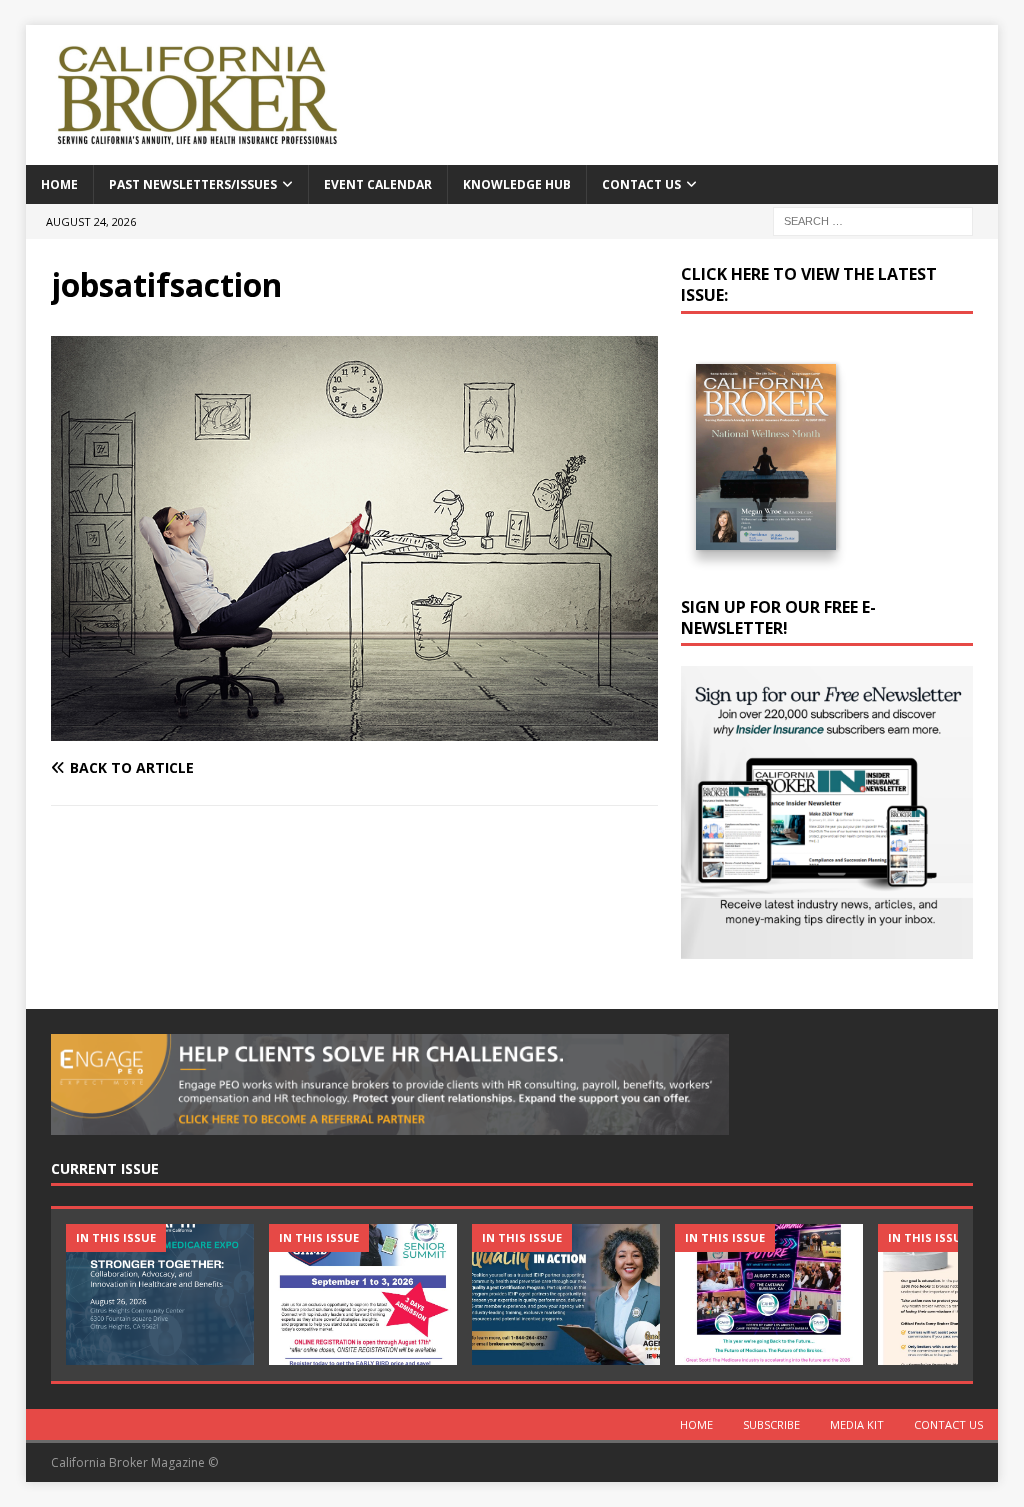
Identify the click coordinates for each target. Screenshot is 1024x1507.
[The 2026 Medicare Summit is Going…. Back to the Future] (769, 1294)
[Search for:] (873, 219)
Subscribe (771, 1424)
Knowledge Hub (517, 184)
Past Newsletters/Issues (193, 184)
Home (59, 184)
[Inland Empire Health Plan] (566, 1294)
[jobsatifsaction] (354, 728)
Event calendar (378, 184)
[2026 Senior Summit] (363, 1294)
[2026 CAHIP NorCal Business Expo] (160, 1294)
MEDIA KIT (857, 1424)
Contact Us (641, 184)
